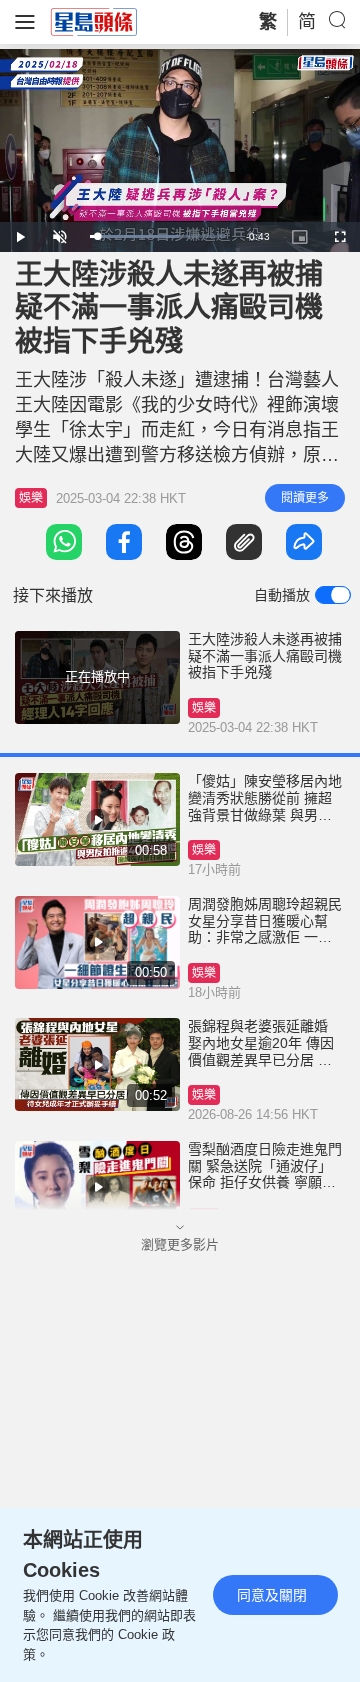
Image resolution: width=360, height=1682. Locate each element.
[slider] (158, 236)
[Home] (94, 21)
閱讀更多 (305, 498)
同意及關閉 (272, 1595)
